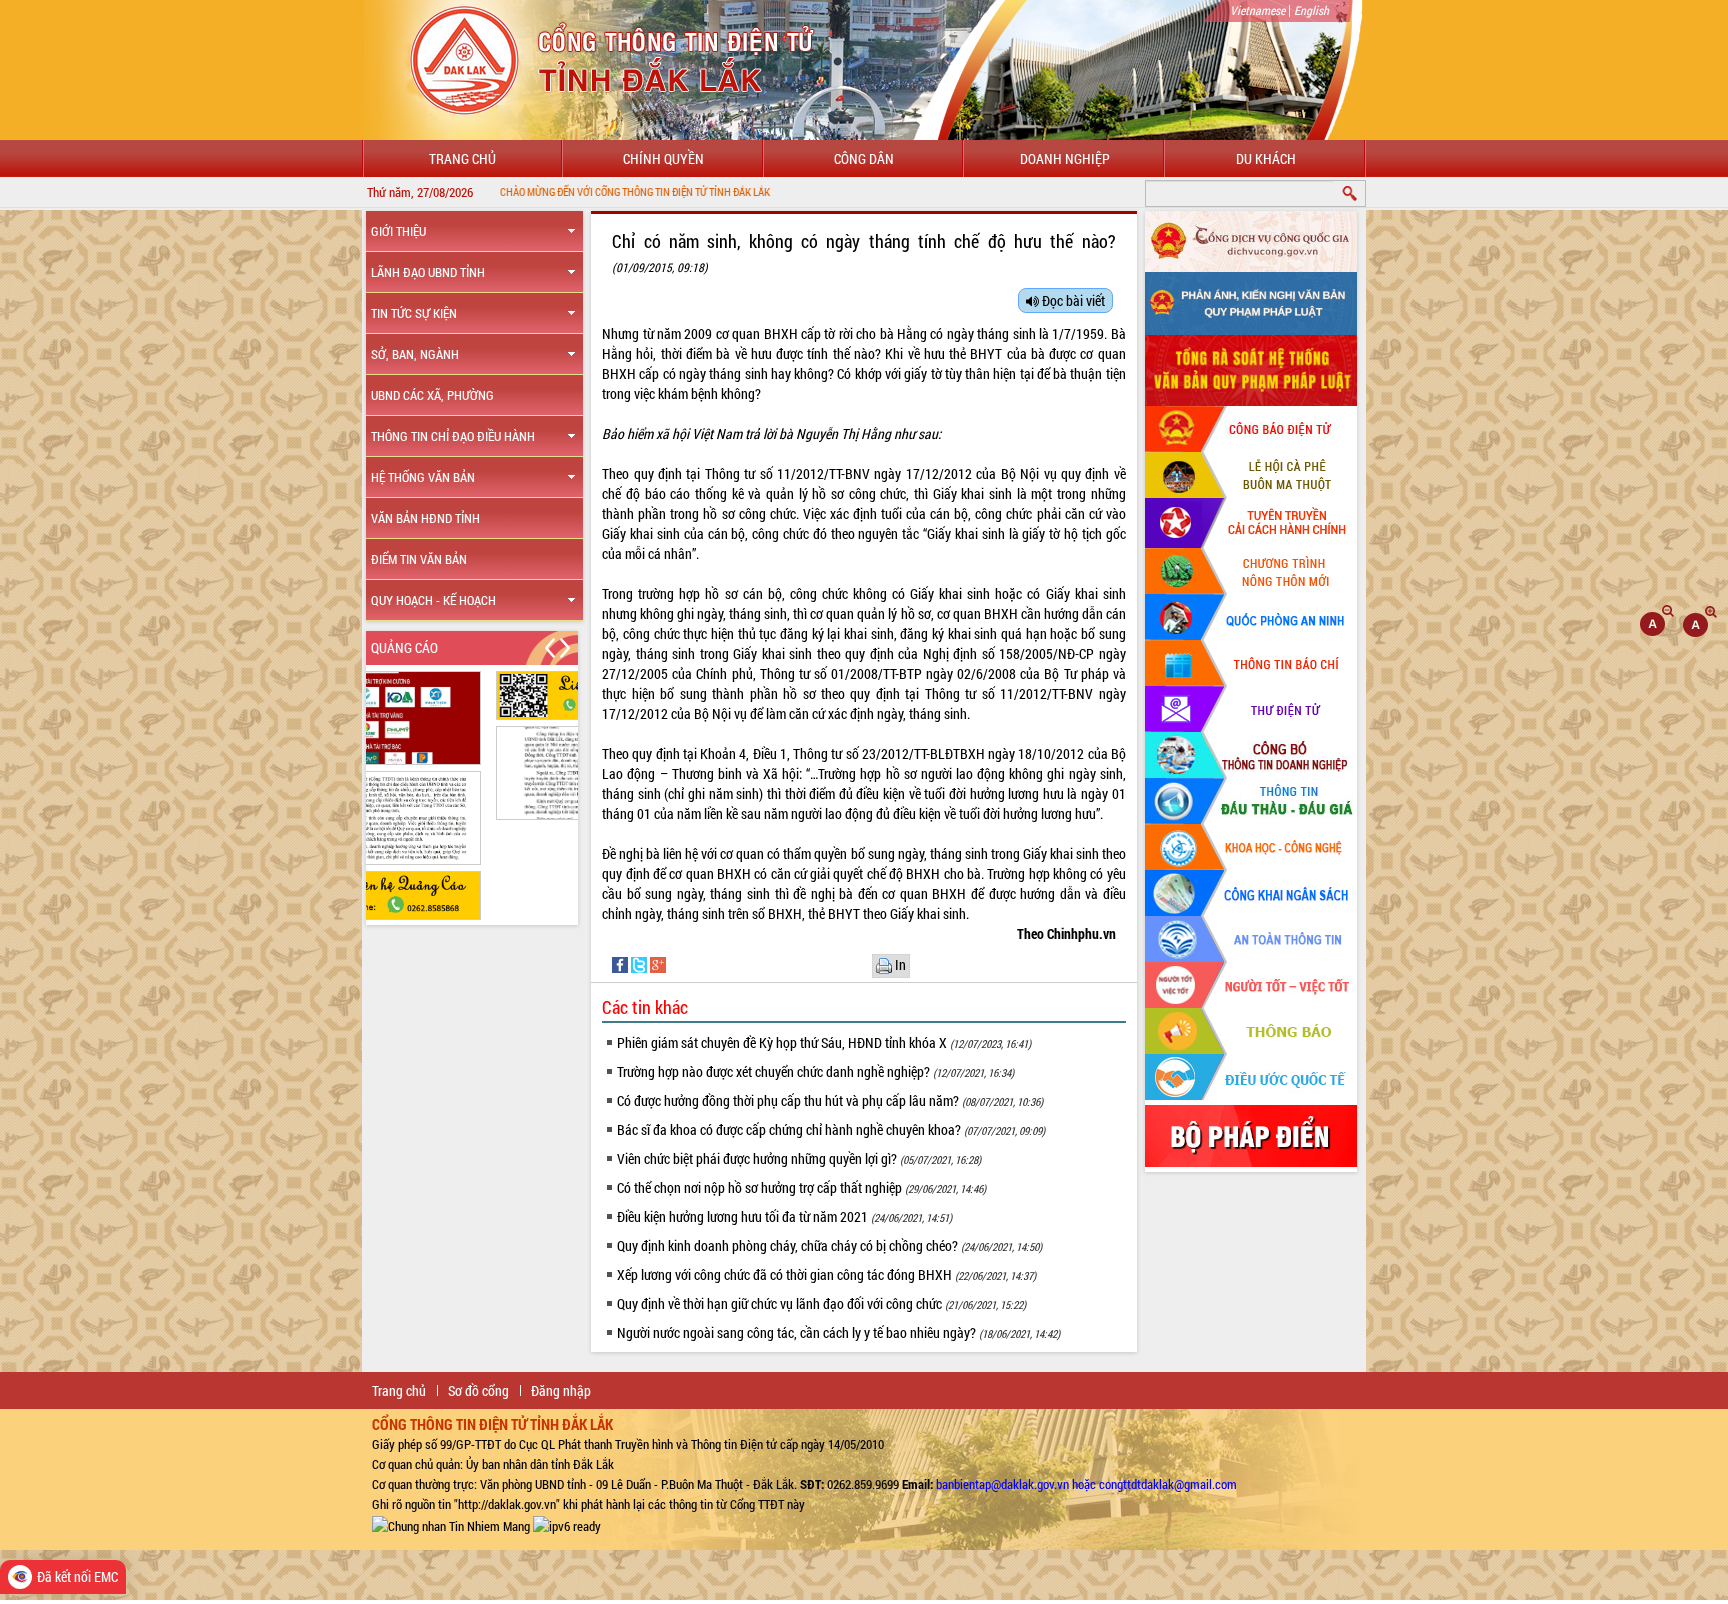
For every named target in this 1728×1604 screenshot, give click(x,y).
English (1311, 10)
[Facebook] (621, 963)
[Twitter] (640, 963)
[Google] (658, 963)
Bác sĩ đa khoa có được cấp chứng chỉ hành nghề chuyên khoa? (831, 1129)
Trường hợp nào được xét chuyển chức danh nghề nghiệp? (815, 1071)
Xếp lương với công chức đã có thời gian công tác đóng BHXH (826, 1274)
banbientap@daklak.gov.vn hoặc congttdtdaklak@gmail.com (1086, 1484)
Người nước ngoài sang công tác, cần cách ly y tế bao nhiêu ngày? (838, 1332)
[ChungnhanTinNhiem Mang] (451, 1524)
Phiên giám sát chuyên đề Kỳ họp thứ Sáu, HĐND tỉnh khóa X (824, 1042)
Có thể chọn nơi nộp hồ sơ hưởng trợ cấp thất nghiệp (801, 1187)
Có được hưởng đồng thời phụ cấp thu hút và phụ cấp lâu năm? (830, 1100)
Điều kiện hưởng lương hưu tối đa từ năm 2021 (784, 1216)
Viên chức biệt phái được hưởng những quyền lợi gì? (799, 1158)
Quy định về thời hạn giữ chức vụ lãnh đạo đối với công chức (821, 1303)
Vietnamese (1257, 10)
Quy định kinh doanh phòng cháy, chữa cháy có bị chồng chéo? (829, 1245)
